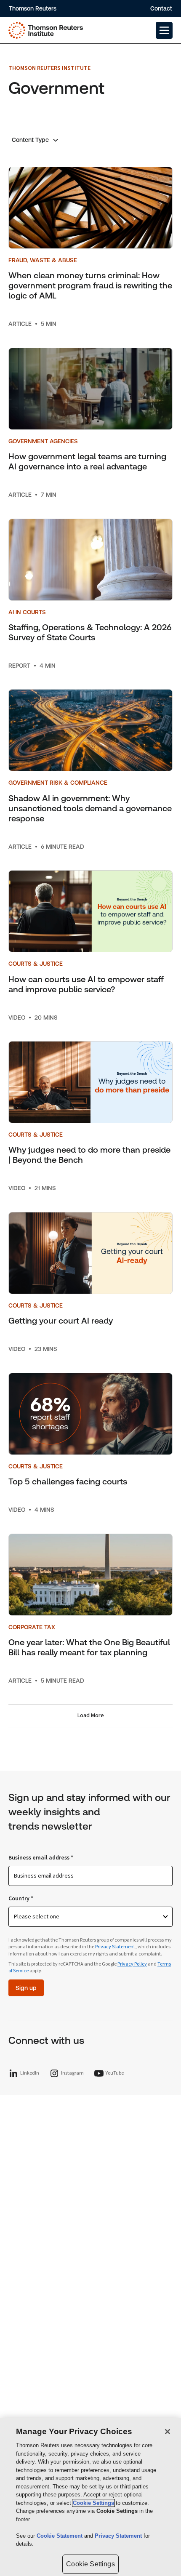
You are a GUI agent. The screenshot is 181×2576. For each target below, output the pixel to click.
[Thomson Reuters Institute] (46, 30)
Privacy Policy (132, 1964)
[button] (164, 30)
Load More (91, 1716)
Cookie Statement (60, 2536)
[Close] (168, 2432)
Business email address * (41, 1858)
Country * (21, 1899)
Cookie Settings (93, 2503)
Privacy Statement (115, 1947)
